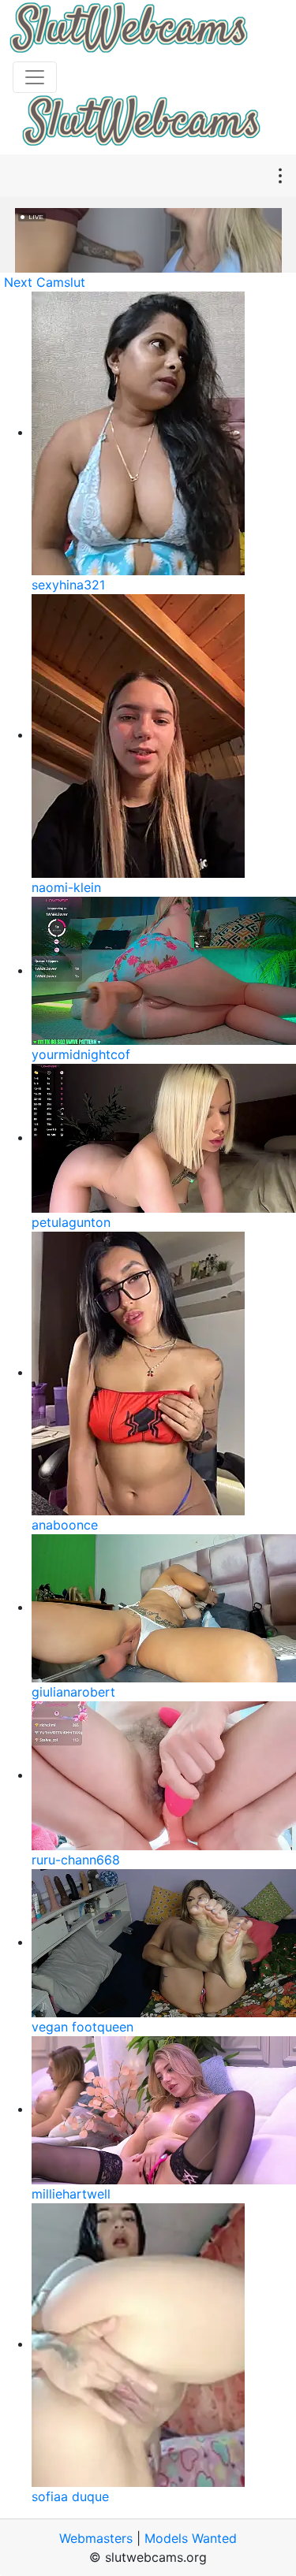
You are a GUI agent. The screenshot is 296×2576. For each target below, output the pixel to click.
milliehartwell (71, 2194)
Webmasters (96, 2538)
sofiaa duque (70, 2496)
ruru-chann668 (76, 1860)
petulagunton (71, 1222)
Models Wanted (191, 2538)
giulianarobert (73, 1692)
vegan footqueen (82, 2027)
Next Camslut (45, 282)
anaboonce (65, 1525)
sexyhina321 (68, 585)
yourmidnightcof (81, 1054)
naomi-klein (66, 887)
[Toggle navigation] (35, 77)
